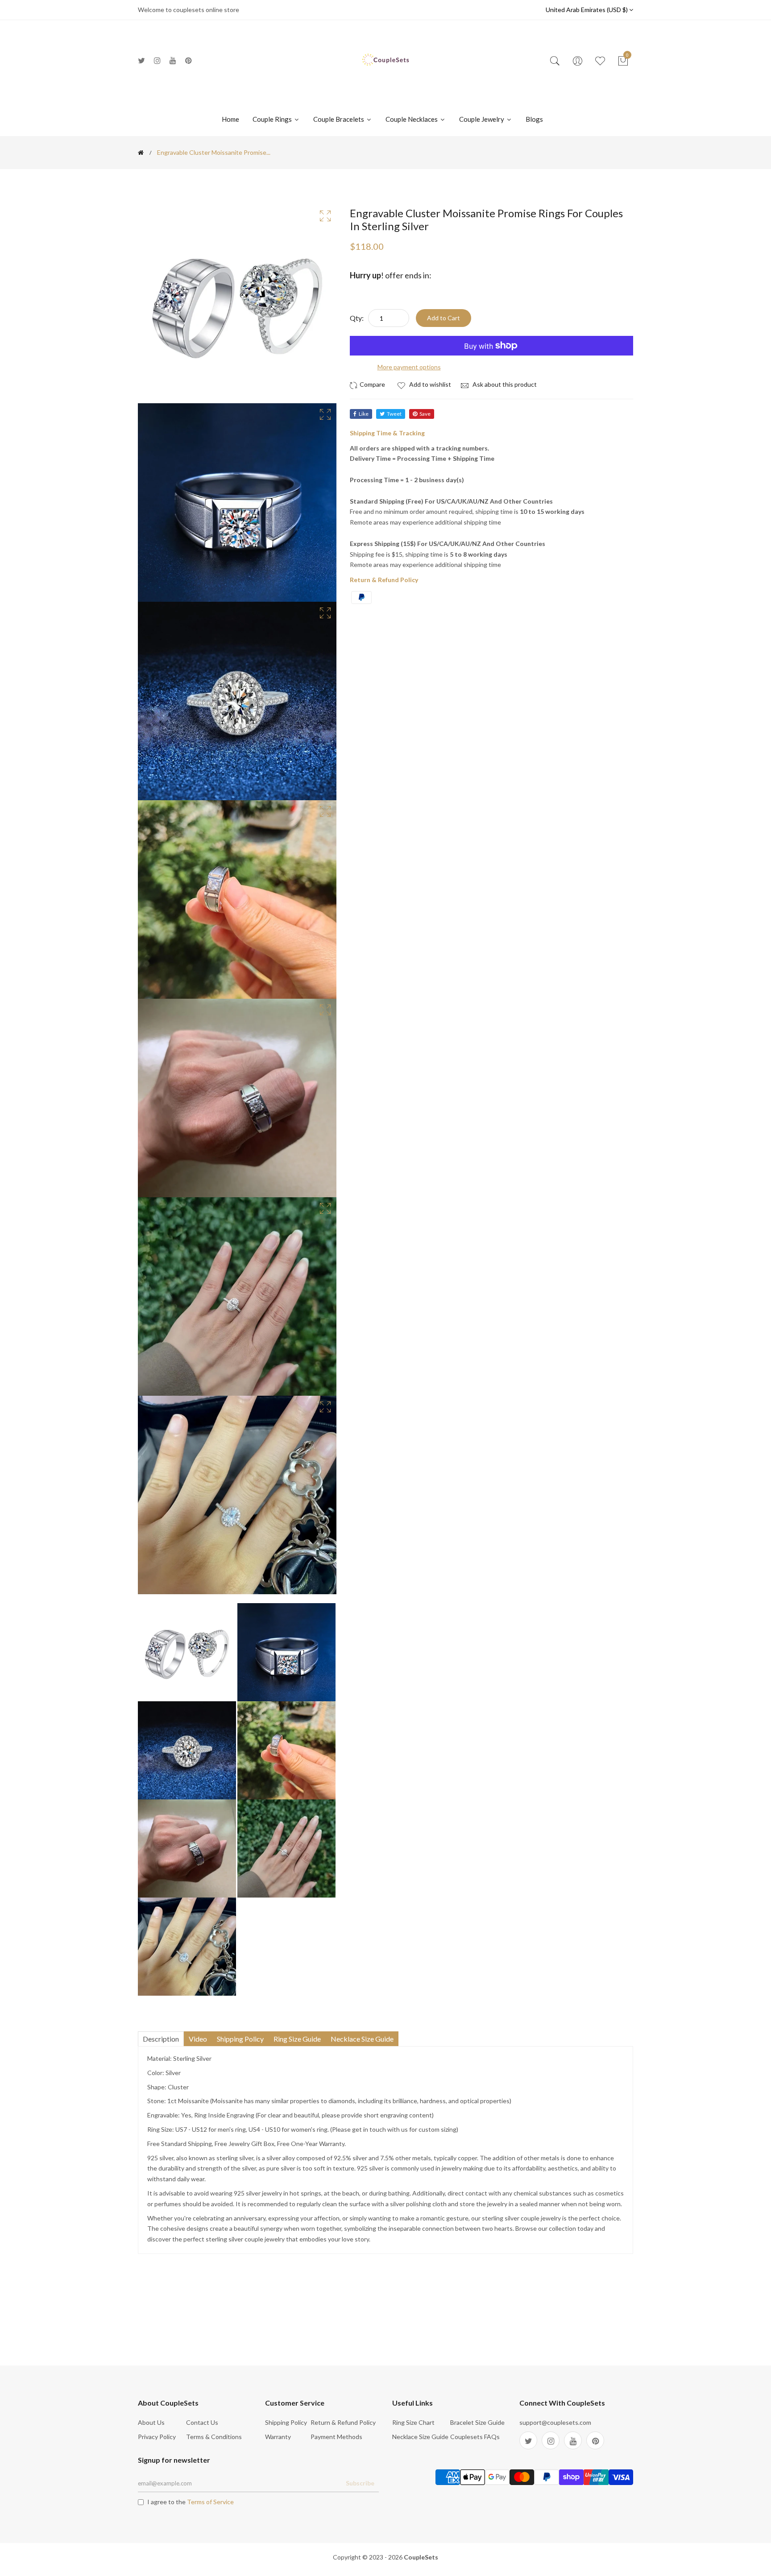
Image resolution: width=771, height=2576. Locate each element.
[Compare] (369, 385)
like (364, 414)
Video (198, 2039)
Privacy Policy (157, 2437)
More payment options (409, 367)
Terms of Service (210, 2502)
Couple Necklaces (412, 119)
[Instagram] (157, 60)
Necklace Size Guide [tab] (362, 2039)
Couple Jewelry (482, 119)
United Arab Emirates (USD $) (587, 10)
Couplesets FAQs (475, 2437)
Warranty (278, 2437)
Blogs (534, 119)
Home (230, 119)
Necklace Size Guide (420, 2437)
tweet (394, 414)
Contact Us (202, 2422)
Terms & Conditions (214, 2437)
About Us (151, 2422)
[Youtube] (173, 60)
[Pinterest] (189, 60)
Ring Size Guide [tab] (297, 2039)
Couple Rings (273, 119)
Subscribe (360, 2483)
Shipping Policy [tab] (240, 2039)
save (425, 414)
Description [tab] (161, 2039)
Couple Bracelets (339, 119)
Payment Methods (336, 2437)
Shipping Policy (286, 2422)
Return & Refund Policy (343, 2422)
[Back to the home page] (141, 153)
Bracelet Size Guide (477, 2422)
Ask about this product (504, 384)
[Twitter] (141, 60)
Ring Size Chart (413, 2422)
